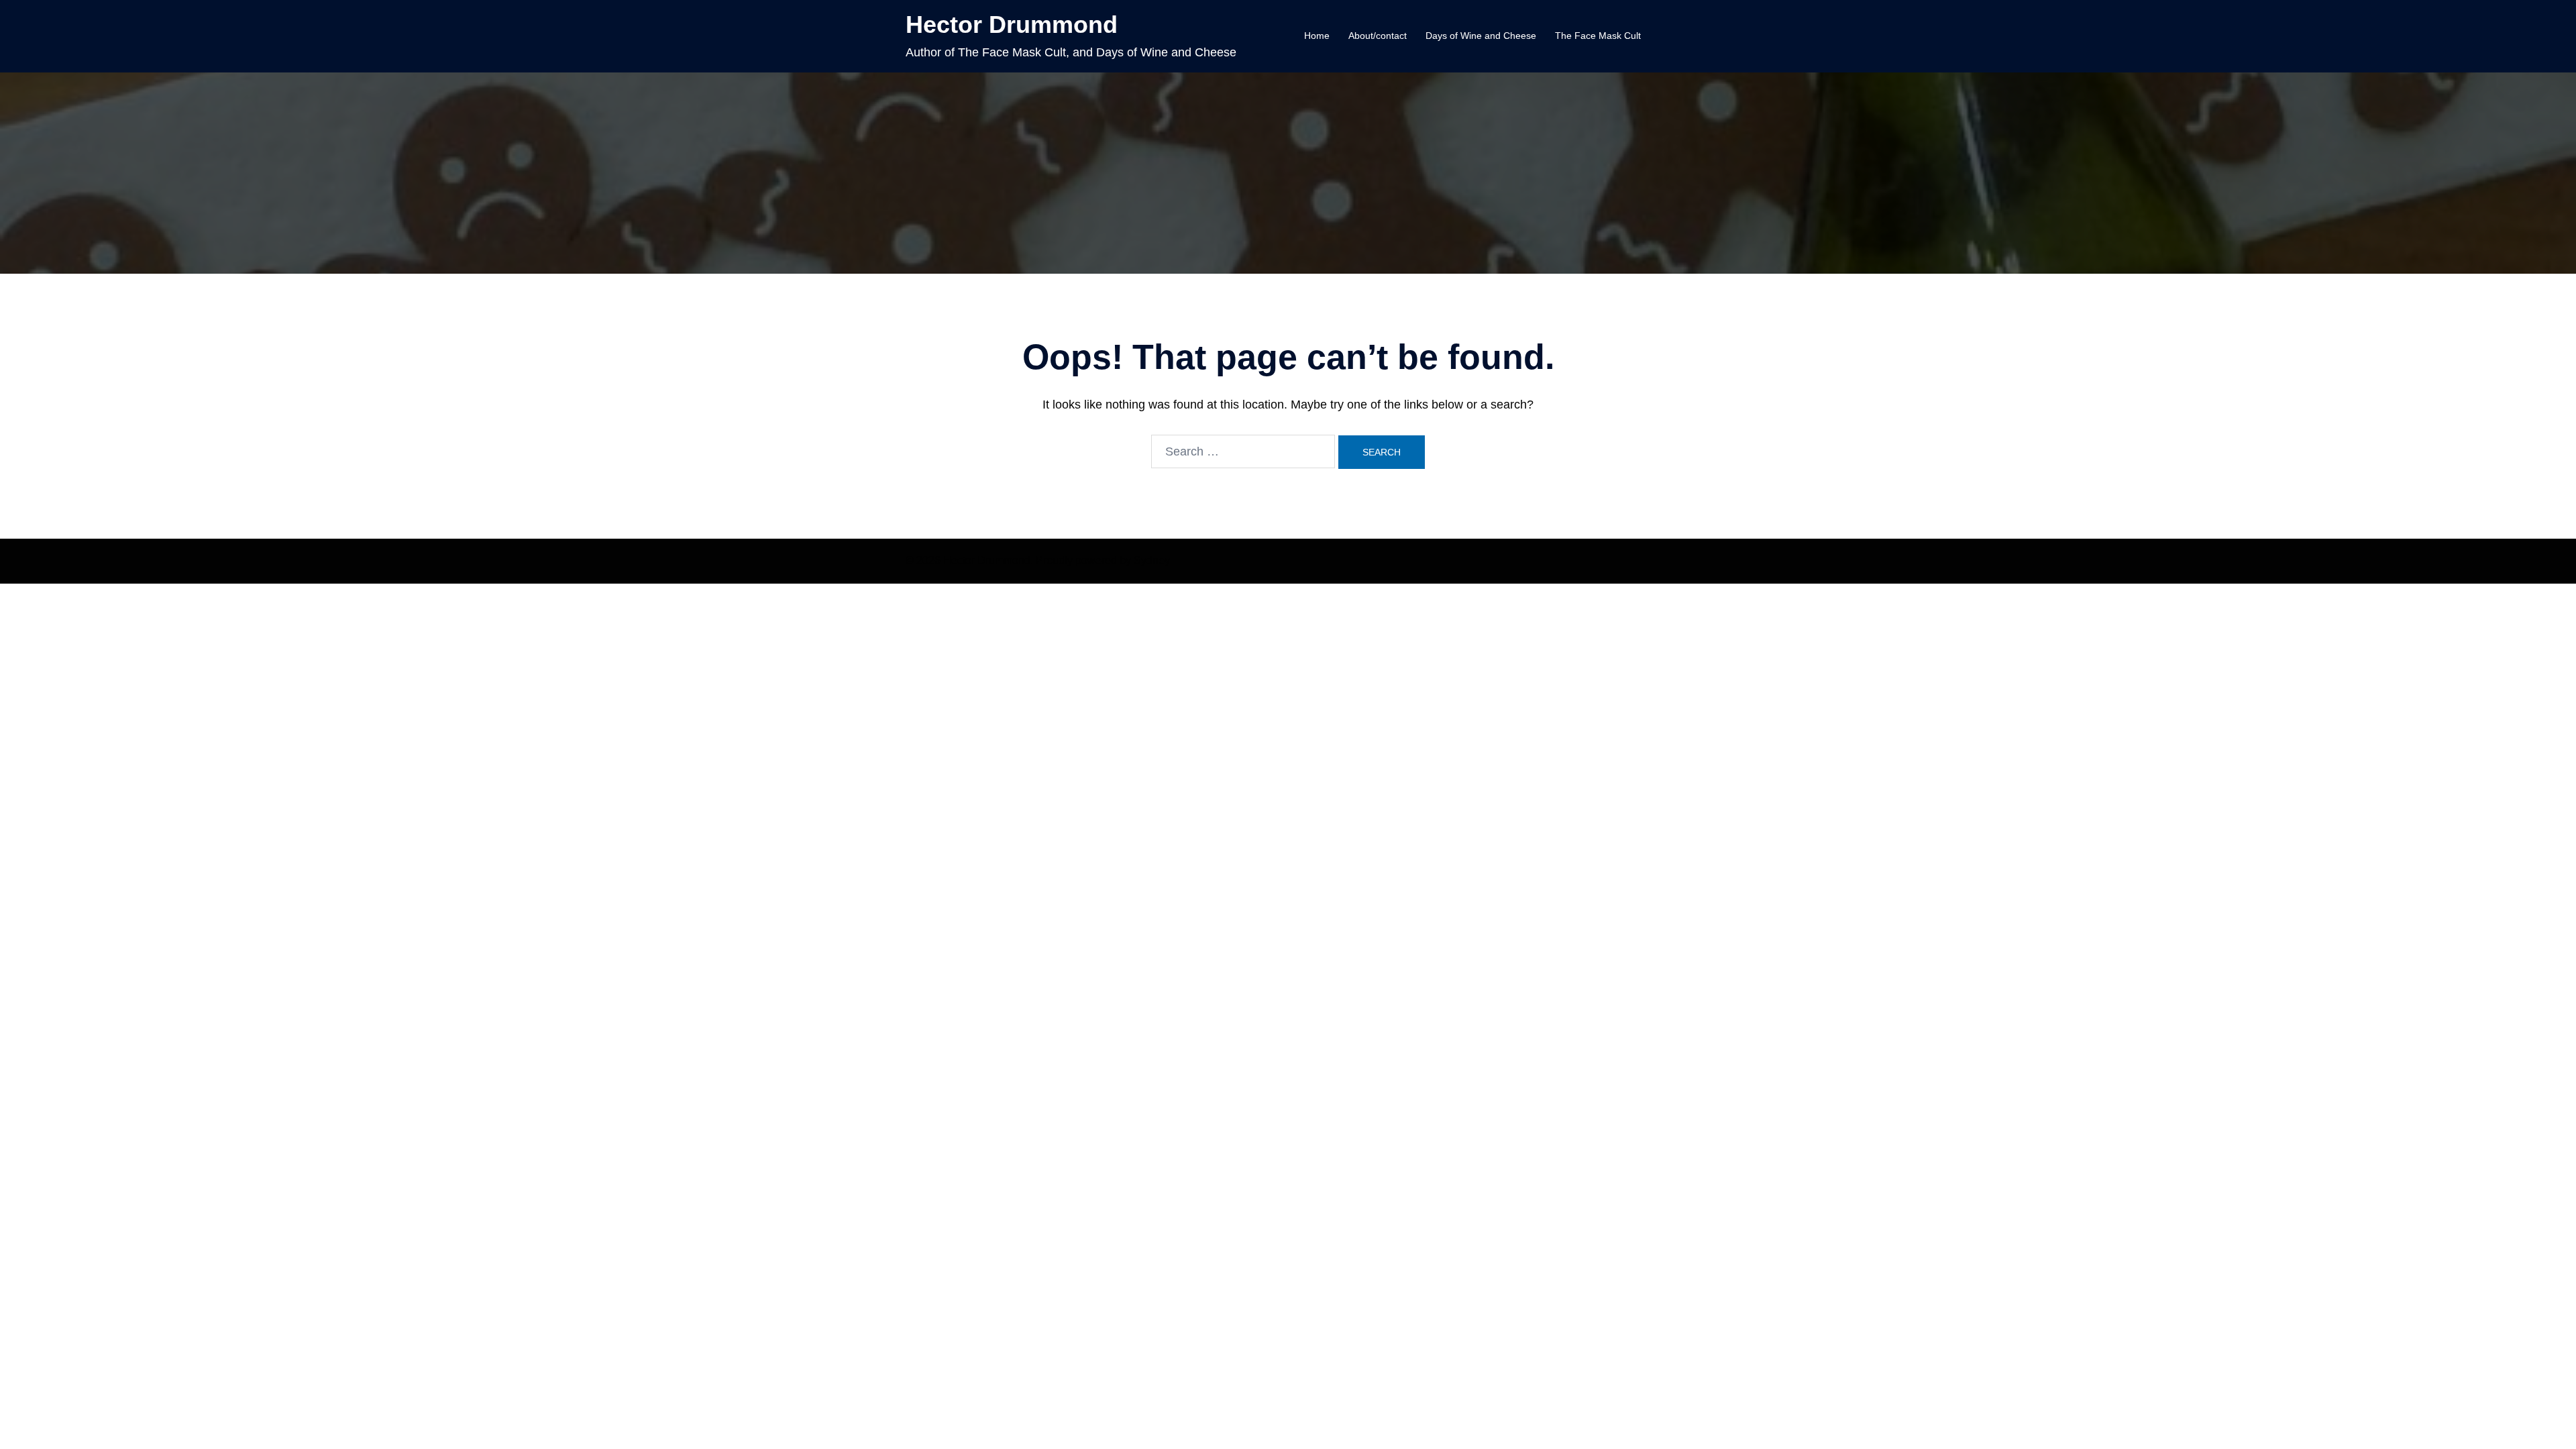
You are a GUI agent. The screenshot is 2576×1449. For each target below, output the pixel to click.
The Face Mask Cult (1598, 36)
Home (1317, 36)
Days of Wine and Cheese (1481, 36)
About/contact (1378, 36)
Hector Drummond (1012, 24)
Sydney (1152, 560)
